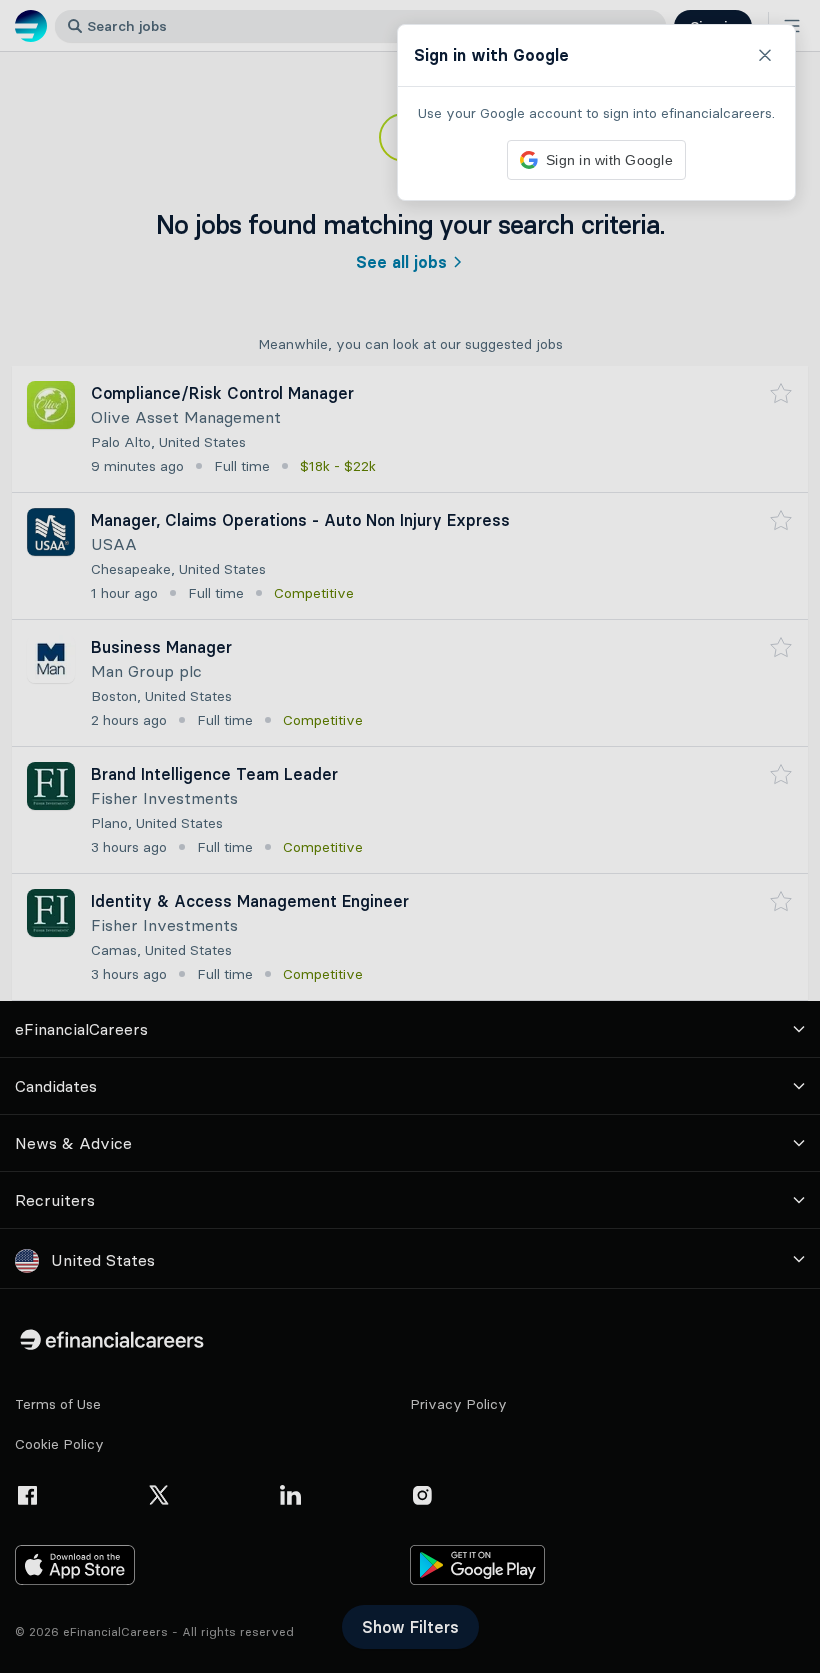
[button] (410, 836)
